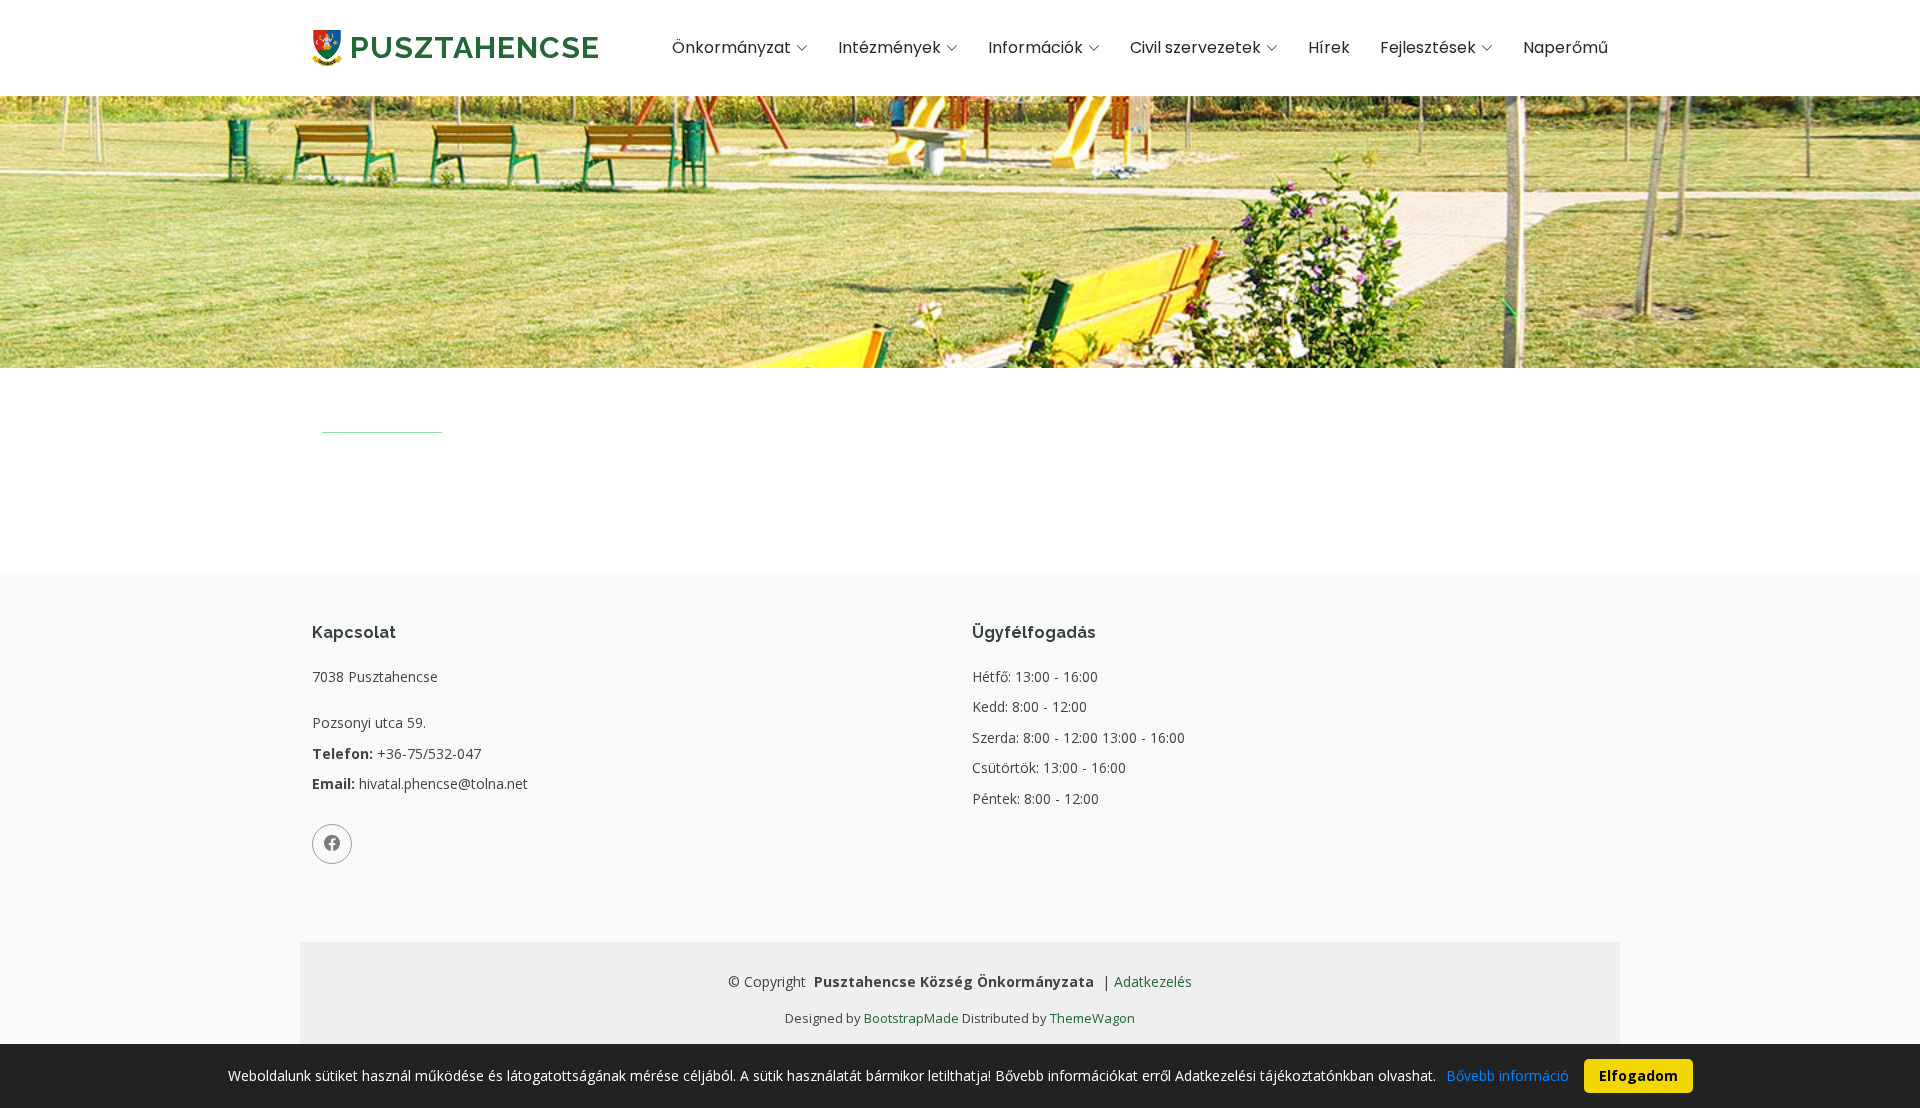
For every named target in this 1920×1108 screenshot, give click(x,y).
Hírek (1329, 47)
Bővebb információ (1507, 1075)
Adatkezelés (1153, 981)
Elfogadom (1638, 1075)
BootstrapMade (911, 1018)
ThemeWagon (1092, 1018)
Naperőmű (1565, 47)
